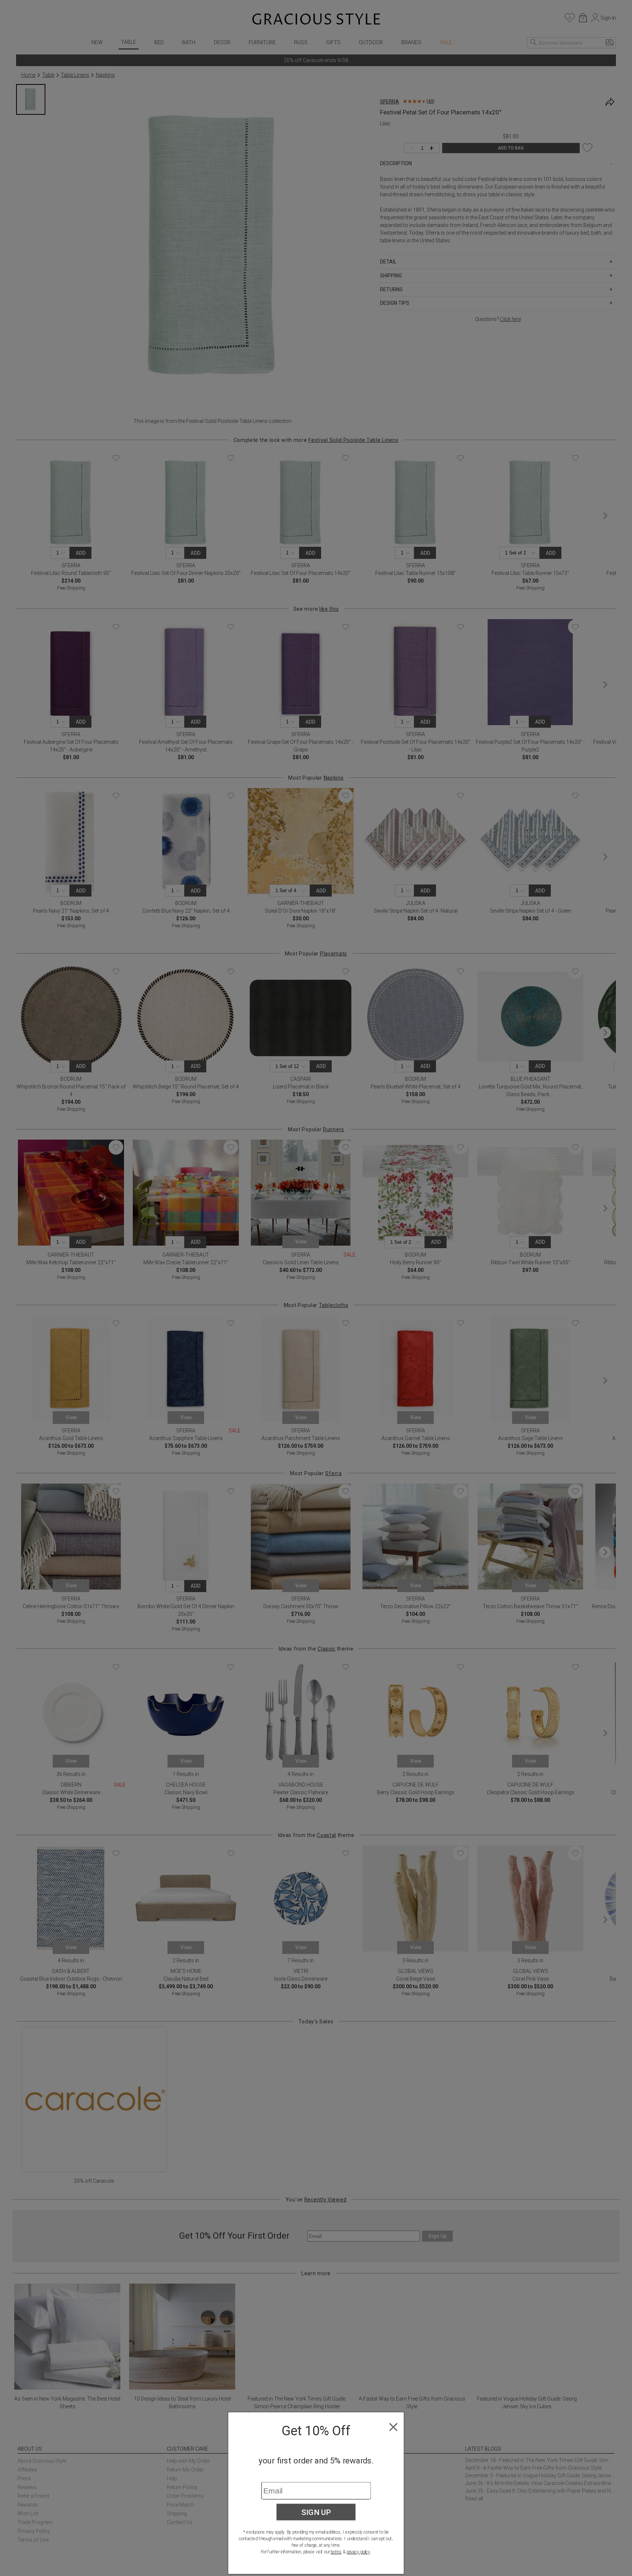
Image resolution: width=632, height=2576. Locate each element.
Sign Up (316, 2512)
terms (336, 2552)
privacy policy (358, 2552)
